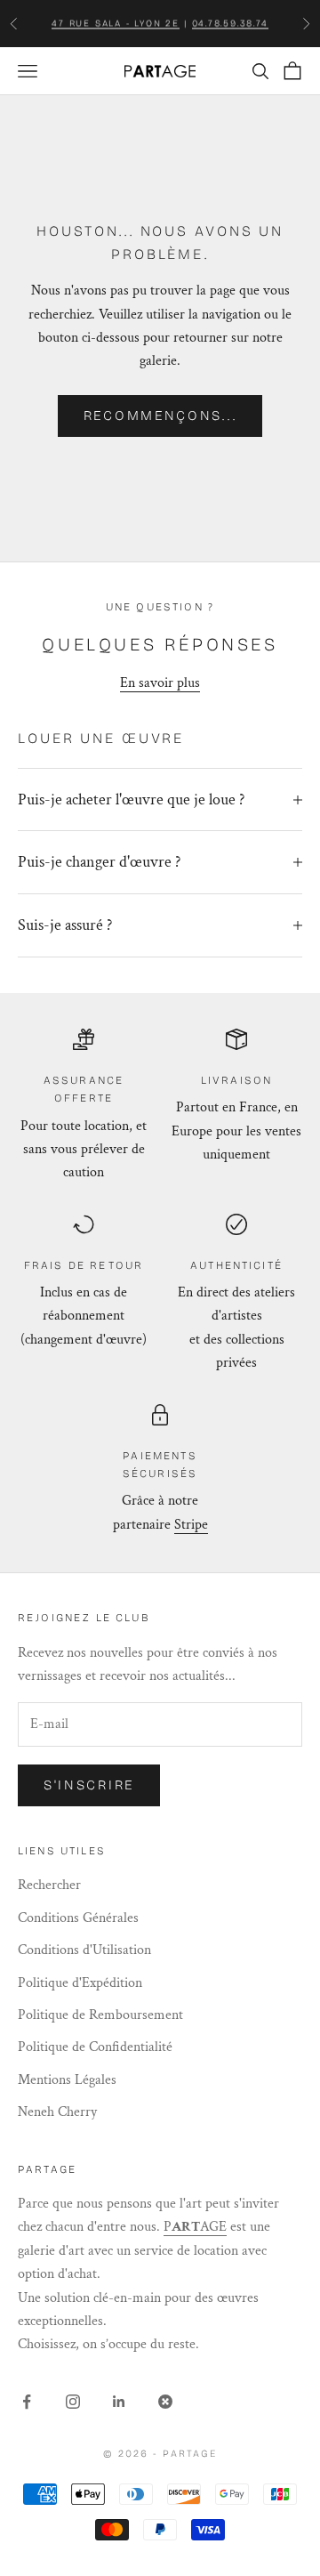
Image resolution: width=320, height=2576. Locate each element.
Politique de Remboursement (100, 2015)
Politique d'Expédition (80, 1983)
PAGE (195, 2227)
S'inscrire (89, 1785)
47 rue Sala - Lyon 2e (116, 23)
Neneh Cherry (57, 2112)
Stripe (191, 1525)
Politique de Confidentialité (95, 2047)
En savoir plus (160, 683)
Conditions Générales (78, 1918)
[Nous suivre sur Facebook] (27, 2402)
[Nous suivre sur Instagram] (73, 2402)
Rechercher (49, 1885)
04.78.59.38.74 (230, 23)
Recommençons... (160, 416)
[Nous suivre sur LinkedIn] (119, 2402)
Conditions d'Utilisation (84, 1950)
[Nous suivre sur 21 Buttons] (165, 2402)
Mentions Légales (67, 2080)
